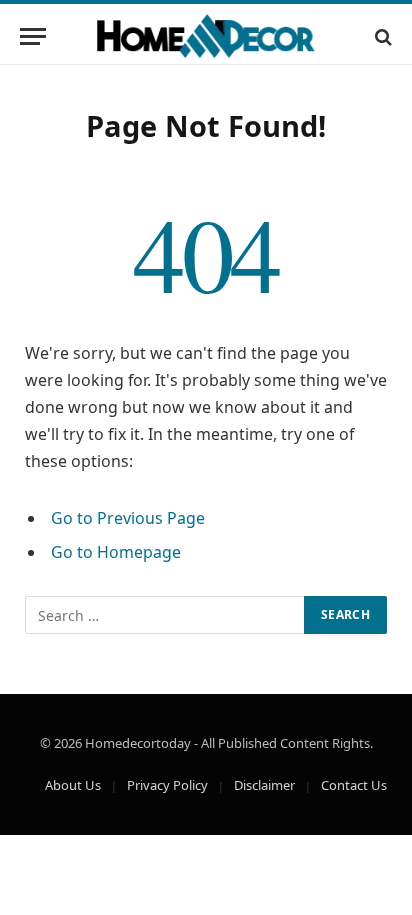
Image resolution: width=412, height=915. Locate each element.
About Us (73, 785)
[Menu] (33, 36)
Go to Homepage (116, 552)
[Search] (381, 36)
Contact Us (354, 785)
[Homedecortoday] (206, 36)
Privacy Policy (167, 785)
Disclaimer (264, 785)
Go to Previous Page (128, 518)
